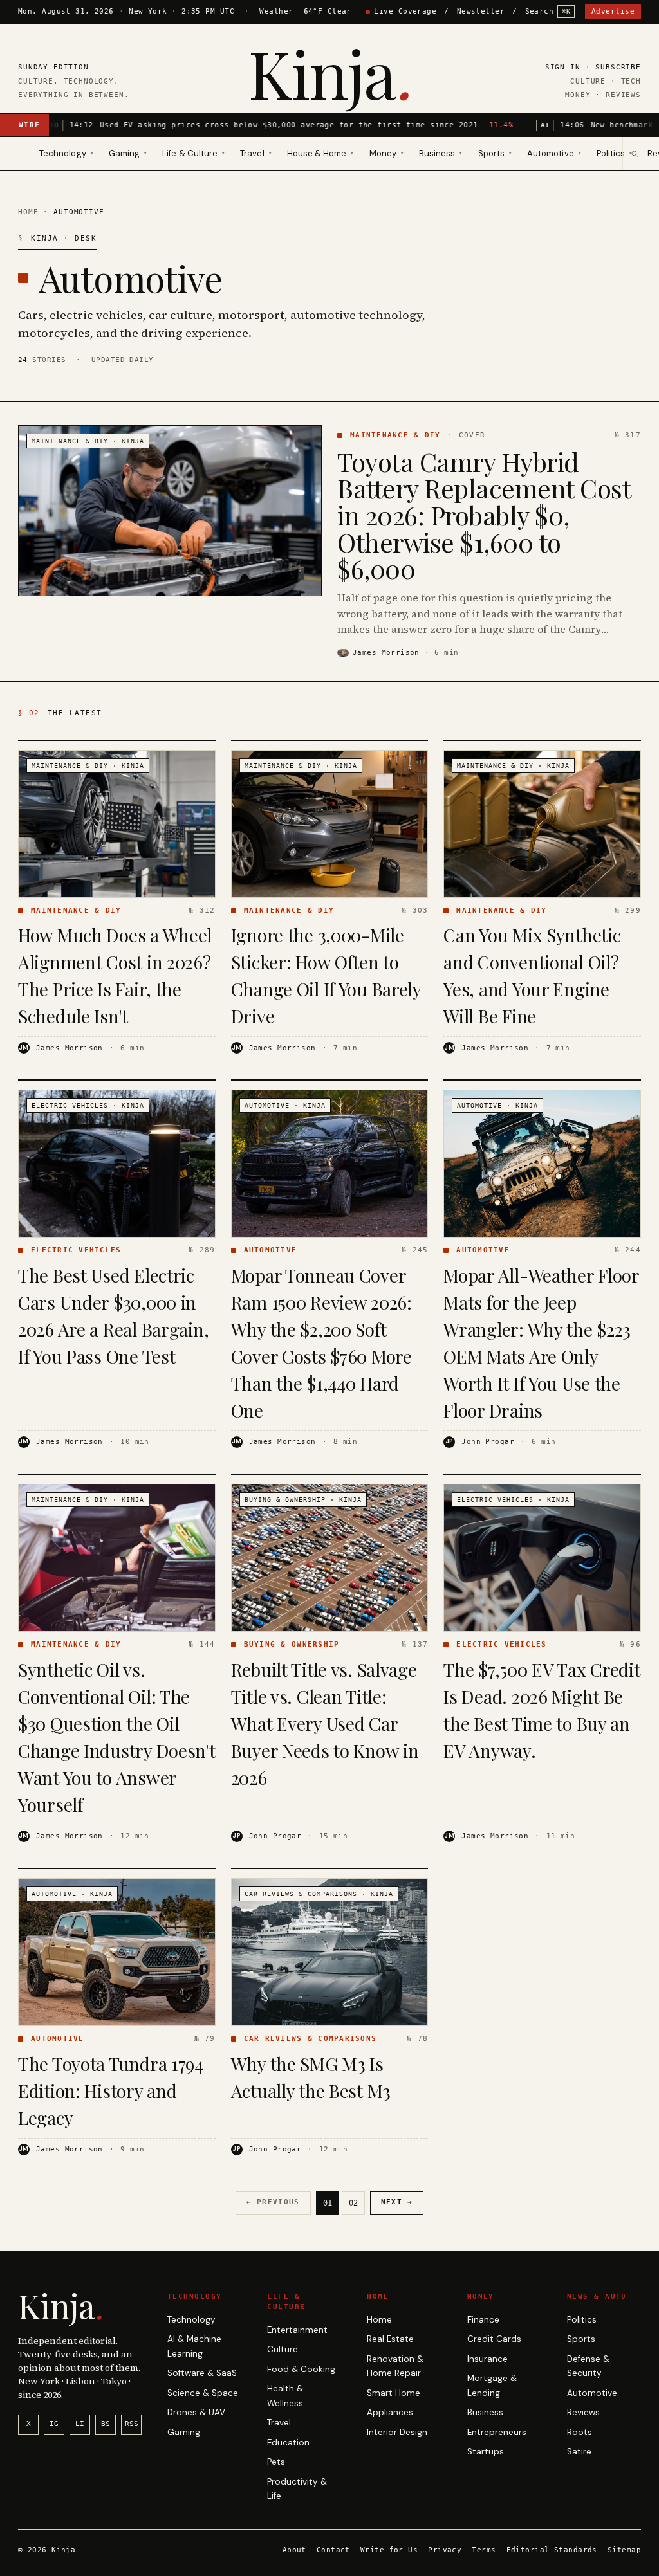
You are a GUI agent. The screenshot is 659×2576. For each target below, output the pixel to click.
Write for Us (389, 2550)
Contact (333, 2550)
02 (353, 2203)
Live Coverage (405, 11)
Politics (582, 2320)
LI (80, 2424)
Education (288, 2443)
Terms (484, 2550)
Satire (579, 2452)
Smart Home (394, 2393)
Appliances (390, 2412)
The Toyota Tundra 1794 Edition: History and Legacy (111, 2091)
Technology (191, 2320)
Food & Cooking (301, 2369)
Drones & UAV (196, 2412)
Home (28, 212)
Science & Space (203, 2393)
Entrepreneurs (497, 2432)
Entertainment (297, 2330)
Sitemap (624, 2550)
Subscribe (618, 67)
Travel (279, 2423)
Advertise (613, 11)
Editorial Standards (552, 2550)
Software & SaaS (202, 2373)
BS (106, 2424)
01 (328, 2203)
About (294, 2550)
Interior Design (397, 2432)
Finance (483, 2320)
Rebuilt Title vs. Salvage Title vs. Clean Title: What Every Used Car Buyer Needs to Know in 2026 (325, 1723)
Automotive (592, 2393)
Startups (486, 2452)
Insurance (487, 2359)
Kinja (329, 72)
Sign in (563, 67)
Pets (276, 2462)
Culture (283, 2349)
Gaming (184, 2432)
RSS (132, 2424)
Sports (581, 2339)
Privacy (445, 2550)
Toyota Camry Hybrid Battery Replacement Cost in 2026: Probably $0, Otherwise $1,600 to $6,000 (484, 515)
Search (548, 11)
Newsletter (481, 11)
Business (485, 2412)
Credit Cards (494, 2339)
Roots (580, 2432)
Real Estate (390, 2339)
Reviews (583, 2412)
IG (54, 2424)
